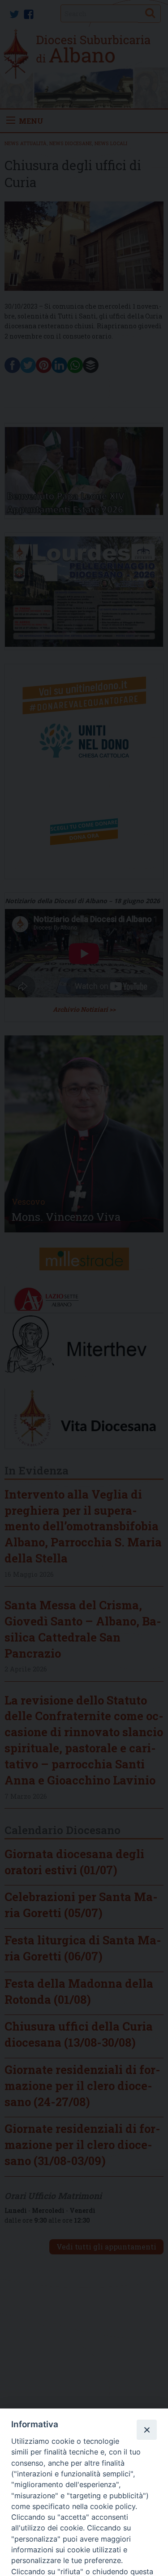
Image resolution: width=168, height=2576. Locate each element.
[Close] (146, 2429)
